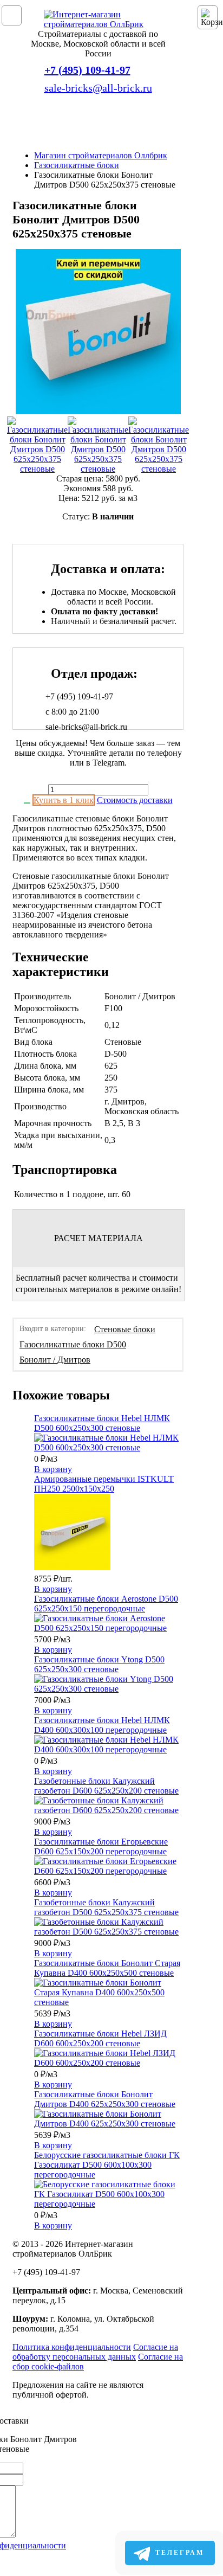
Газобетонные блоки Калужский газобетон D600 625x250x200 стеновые (106, 1786)
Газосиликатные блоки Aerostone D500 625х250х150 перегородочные (106, 1604)
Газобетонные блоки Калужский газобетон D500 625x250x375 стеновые (106, 1907)
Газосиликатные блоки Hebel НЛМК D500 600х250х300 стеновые (102, 1423)
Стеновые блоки (125, 1329)
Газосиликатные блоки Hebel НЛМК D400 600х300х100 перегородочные (102, 1725)
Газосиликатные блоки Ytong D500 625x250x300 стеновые (99, 1664)
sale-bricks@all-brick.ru (98, 88)
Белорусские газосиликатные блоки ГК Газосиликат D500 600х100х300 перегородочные (107, 2165)
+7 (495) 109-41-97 (87, 70)
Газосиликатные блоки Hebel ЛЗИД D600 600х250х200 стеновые (100, 2038)
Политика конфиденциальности (72, 2347)
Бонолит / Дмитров (55, 1360)
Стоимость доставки (135, 800)
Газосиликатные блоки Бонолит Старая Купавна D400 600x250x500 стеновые (107, 1968)
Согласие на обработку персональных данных (95, 2352)
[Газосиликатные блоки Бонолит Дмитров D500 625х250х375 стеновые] (98, 333)
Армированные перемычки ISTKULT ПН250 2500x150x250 (104, 1484)
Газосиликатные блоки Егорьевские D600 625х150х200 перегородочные (101, 1846)
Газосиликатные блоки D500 (73, 1344)
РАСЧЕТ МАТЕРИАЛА (99, 1238)
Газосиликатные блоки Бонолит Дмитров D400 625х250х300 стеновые (105, 2099)
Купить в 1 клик (64, 800)
